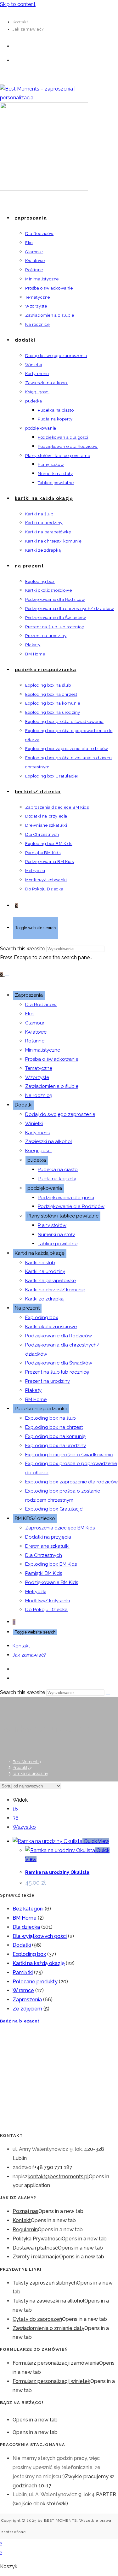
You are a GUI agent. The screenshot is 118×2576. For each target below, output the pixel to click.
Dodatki (24, 1105)
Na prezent (27, 1308)
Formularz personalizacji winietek (51, 2381)
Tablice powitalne (58, 1244)
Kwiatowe (36, 1032)
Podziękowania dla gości (66, 1198)
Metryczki (36, 1592)
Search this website (23, 949)
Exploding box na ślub (51, 1418)
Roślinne (35, 1041)
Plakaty (33, 1390)
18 (15, 1809)
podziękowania (45, 1188)
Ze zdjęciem (27, 2009)
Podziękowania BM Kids (52, 1582)
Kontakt (20, 22)
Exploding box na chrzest (54, 1427)
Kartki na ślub (40, 1263)
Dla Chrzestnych (44, 1555)
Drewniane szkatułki (47, 1546)
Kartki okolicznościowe (51, 1327)
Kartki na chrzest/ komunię (55, 1290)
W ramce (23, 1990)
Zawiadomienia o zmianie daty (48, 2328)
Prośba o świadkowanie (52, 1059)
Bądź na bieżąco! (20, 2021)
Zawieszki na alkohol (49, 1141)
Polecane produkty (35, 1982)
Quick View (96, 1841)
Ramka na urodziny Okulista (57, 1872)
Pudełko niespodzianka (41, 1409)
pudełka (37, 1160)
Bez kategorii (28, 1909)
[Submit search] (108, 1694)
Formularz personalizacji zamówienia (56, 2363)
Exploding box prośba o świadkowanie (69, 1455)
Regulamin (25, 2230)
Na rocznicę (39, 1095)
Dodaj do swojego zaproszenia (60, 1114)
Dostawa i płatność (35, 2248)
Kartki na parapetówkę (51, 1281)
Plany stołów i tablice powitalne (63, 1216)
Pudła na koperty (57, 1179)
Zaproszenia (29, 995)
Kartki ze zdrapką (44, 1299)
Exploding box (42, 1317)
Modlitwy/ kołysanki (48, 1601)
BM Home (36, 1399)
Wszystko (24, 1827)
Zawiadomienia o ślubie (52, 1086)
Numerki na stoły (56, 1235)
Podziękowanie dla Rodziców (71, 1206)
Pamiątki (23, 1972)
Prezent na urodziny (48, 1381)
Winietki (34, 1124)
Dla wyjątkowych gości (40, 1936)
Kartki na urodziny (45, 1271)
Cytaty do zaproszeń (37, 2319)
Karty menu (38, 1133)
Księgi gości (38, 1151)
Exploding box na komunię (55, 1436)
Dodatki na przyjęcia (48, 1537)
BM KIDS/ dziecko (35, 1518)
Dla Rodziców (41, 1005)
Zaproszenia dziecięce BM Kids (60, 1528)
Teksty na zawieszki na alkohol (48, 2301)
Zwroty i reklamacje (36, 2257)
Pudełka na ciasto (58, 1170)
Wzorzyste (37, 1077)
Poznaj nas (25, 2211)
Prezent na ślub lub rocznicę (57, 1372)
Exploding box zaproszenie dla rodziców (71, 1482)
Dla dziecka (26, 1927)
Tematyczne (39, 1068)
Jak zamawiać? (28, 29)
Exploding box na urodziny (56, 1446)
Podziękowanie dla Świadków (59, 1363)
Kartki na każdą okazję (40, 1253)
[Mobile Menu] (7, 976)
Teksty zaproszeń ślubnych (45, 2283)
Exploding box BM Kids (51, 1564)
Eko (29, 1014)
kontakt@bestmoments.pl (58, 2177)
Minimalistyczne (43, 1050)
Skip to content (18, 4)
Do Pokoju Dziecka (46, 1610)
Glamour (35, 1023)
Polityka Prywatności (37, 2239)
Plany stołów (52, 1225)
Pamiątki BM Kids (44, 1573)
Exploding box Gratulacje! (54, 1509)
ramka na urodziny (30, 1773)
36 (16, 1818)
